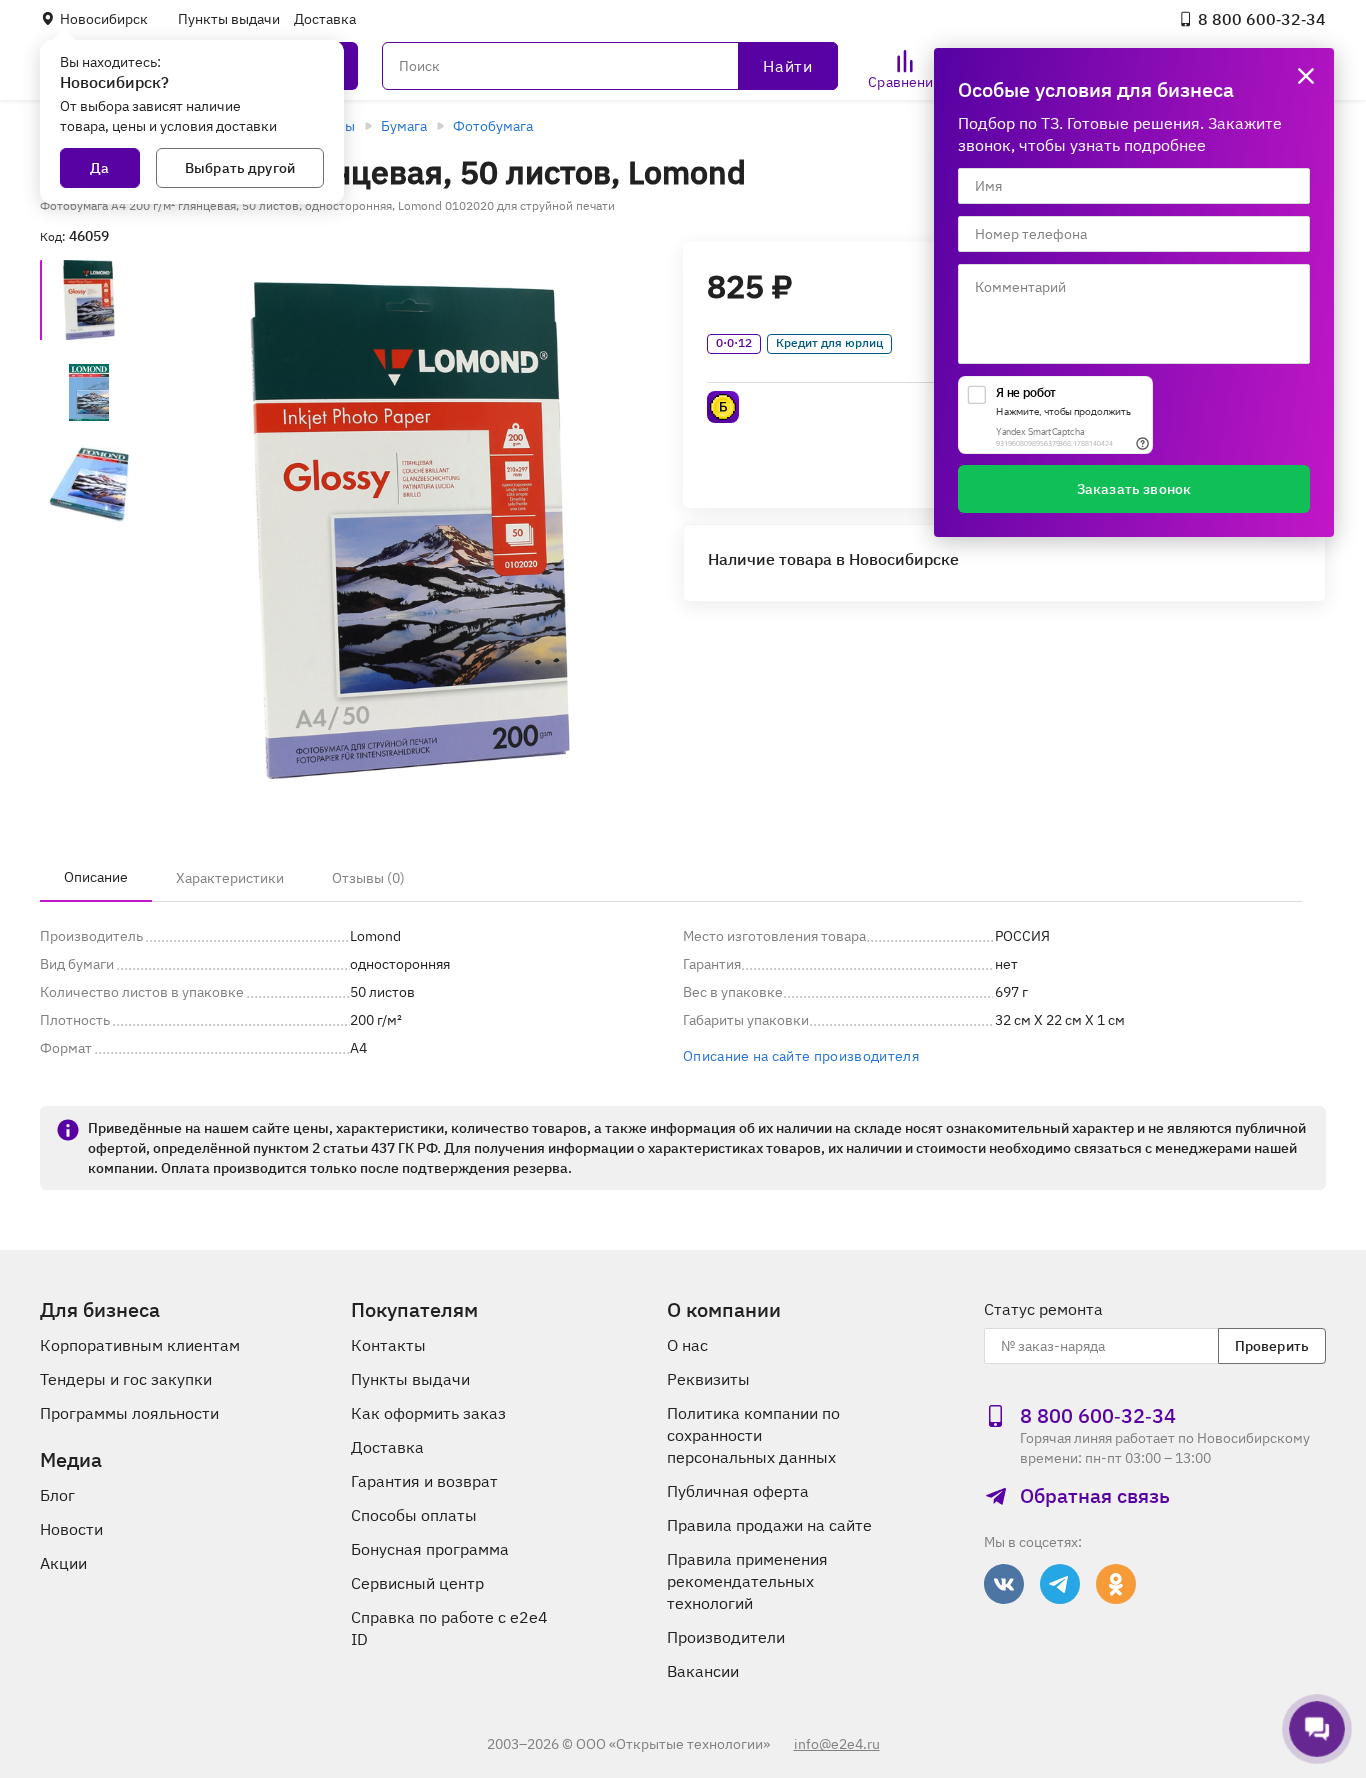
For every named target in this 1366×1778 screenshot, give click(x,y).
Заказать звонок (1134, 489)
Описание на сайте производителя (801, 1056)
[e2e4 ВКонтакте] (1004, 1584)
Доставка (325, 19)
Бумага (404, 126)
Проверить (1272, 1346)
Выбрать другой (240, 168)
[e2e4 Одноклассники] (1116, 1584)
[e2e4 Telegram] (1060, 1584)
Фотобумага (493, 126)
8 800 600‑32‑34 (1262, 19)
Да (99, 168)
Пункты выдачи (229, 19)
